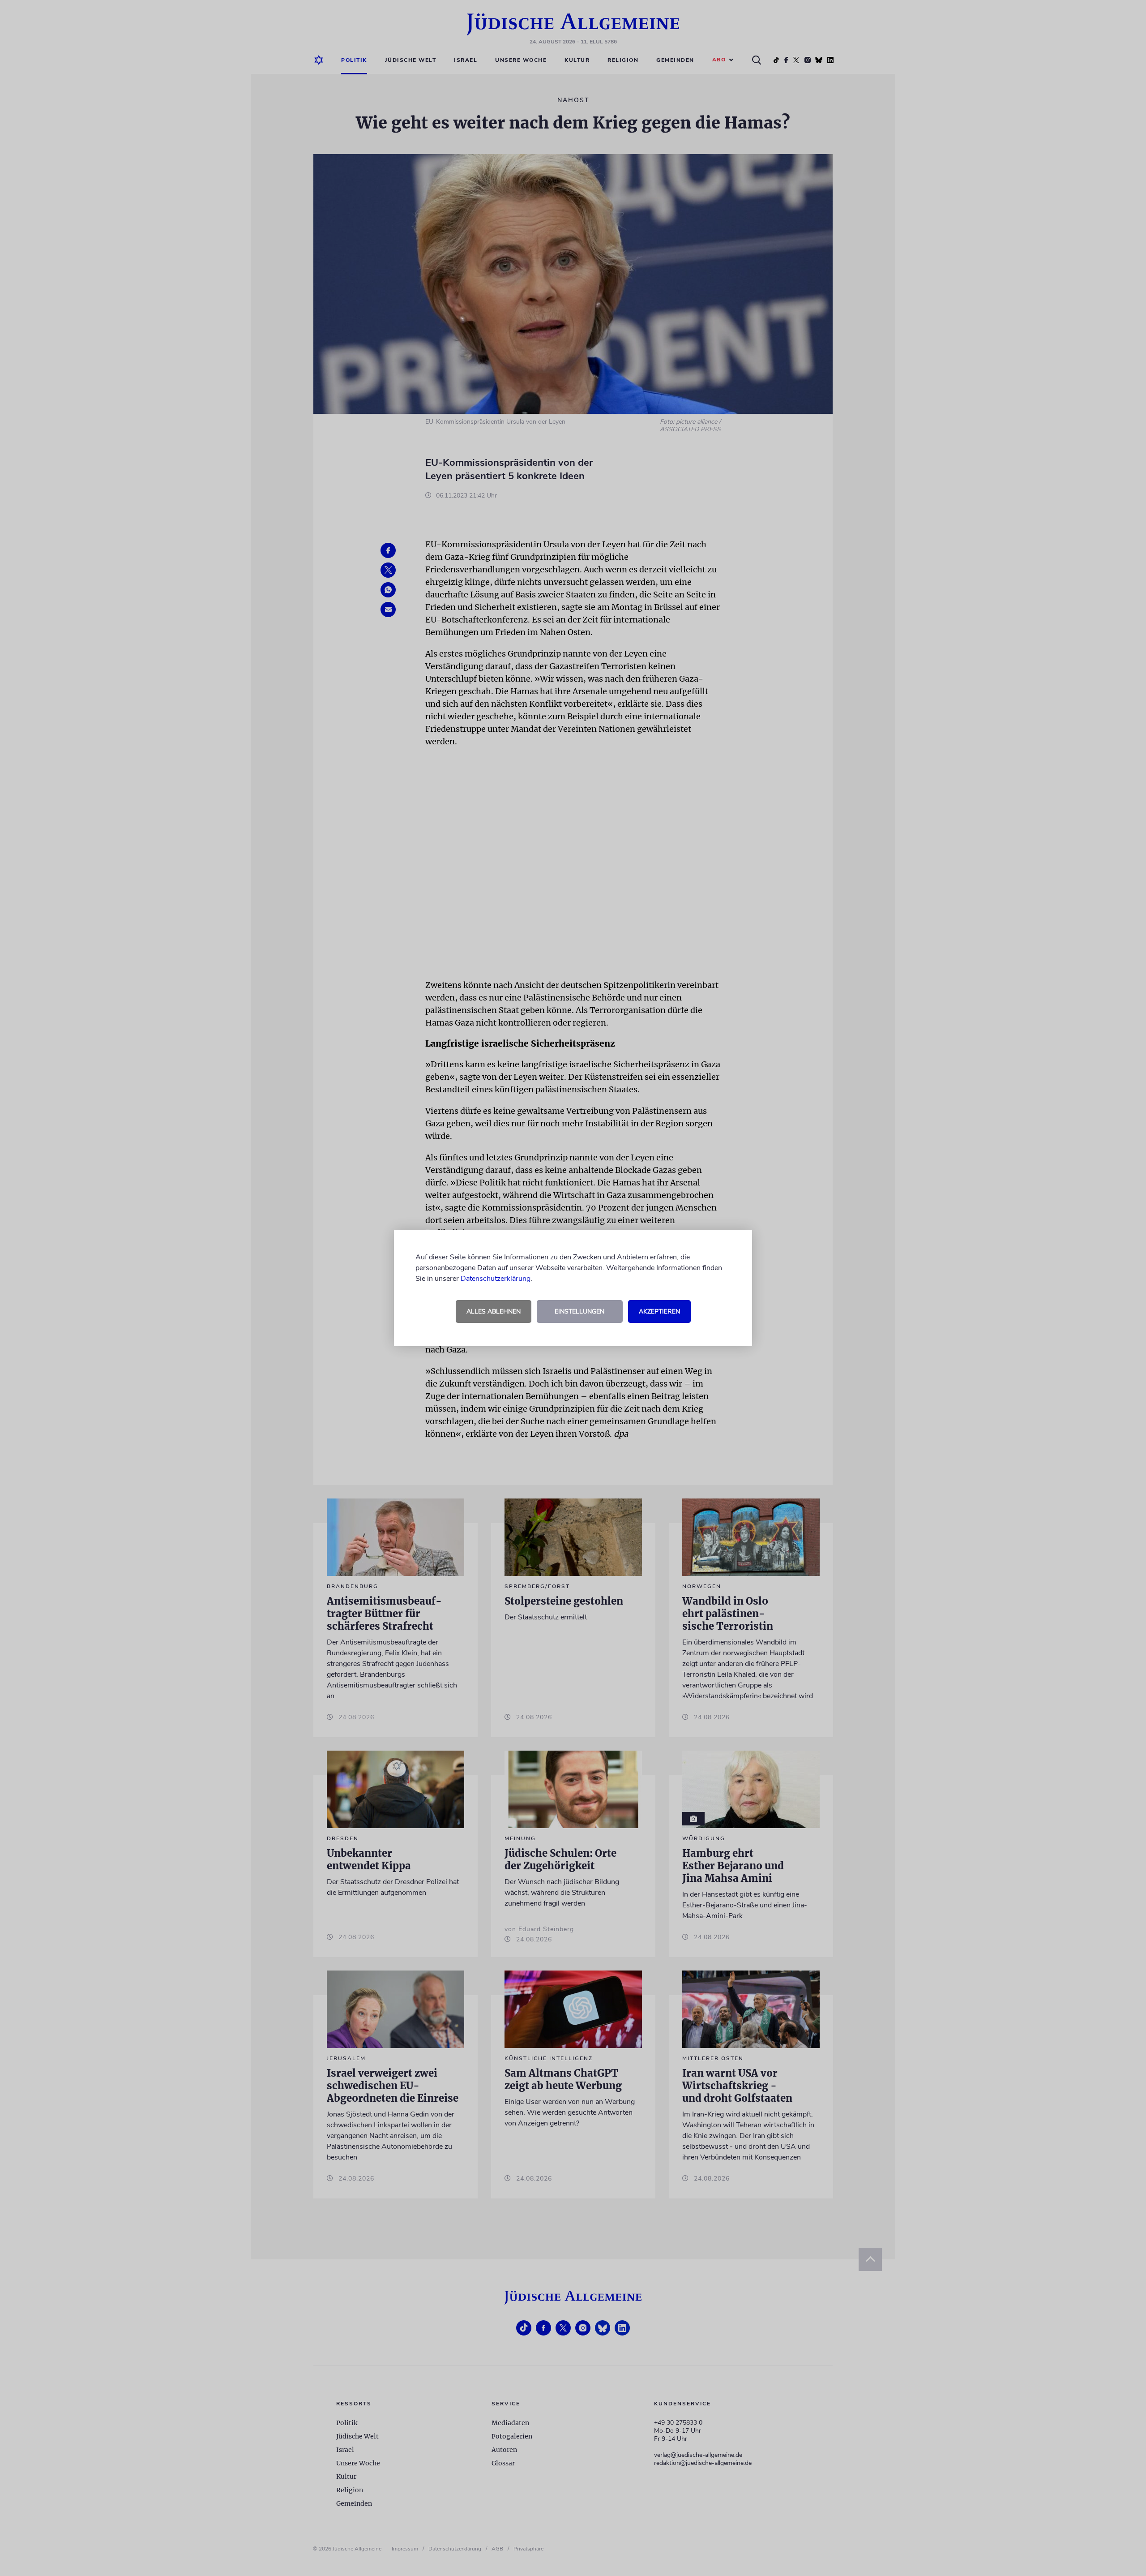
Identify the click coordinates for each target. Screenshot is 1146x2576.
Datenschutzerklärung (496, 1279)
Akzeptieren (659, 1312)
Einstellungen (579, 1312)
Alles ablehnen (494, 1312)
